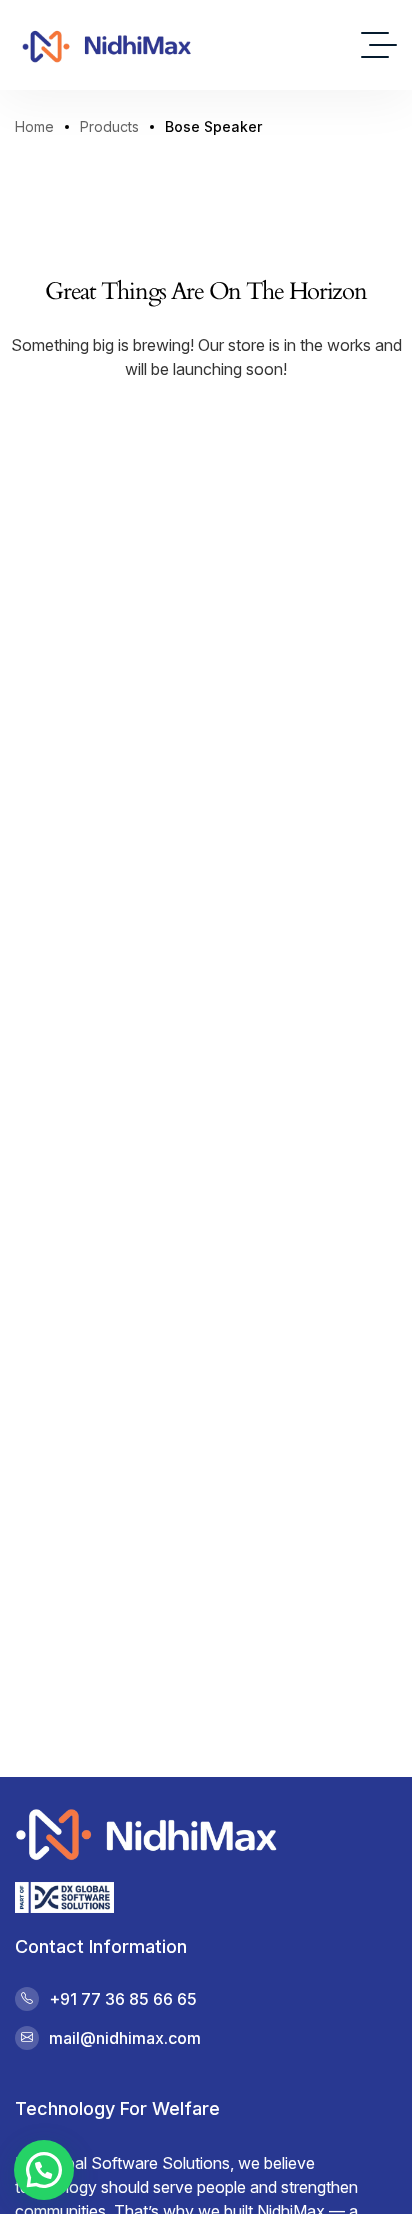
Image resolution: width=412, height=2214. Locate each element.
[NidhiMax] (106, 45)
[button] (44, 2170)
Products (109, 126)
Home (34, 126)
